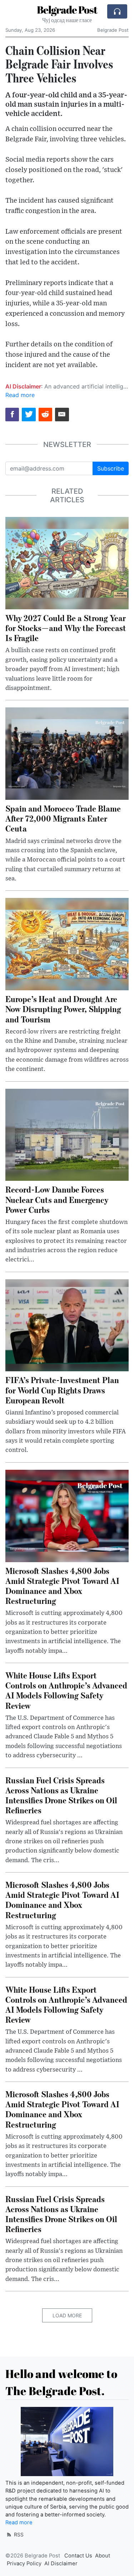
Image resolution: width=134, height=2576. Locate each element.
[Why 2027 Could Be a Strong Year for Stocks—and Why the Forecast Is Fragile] (67, 563)
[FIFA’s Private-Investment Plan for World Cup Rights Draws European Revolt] (67, 1325)
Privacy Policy (24, 2564)
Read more (20, 395)
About (103, 2556)
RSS (18, 2534)
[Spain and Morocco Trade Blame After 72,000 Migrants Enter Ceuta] (67, 753)
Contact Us (78, 2556)
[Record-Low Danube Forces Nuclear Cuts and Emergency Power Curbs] (67, 1134)
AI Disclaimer (61, 2564)
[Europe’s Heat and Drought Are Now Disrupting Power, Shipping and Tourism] (67, 944)
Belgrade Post (67, 10)
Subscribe (111, 468)
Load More (67, 2315)
